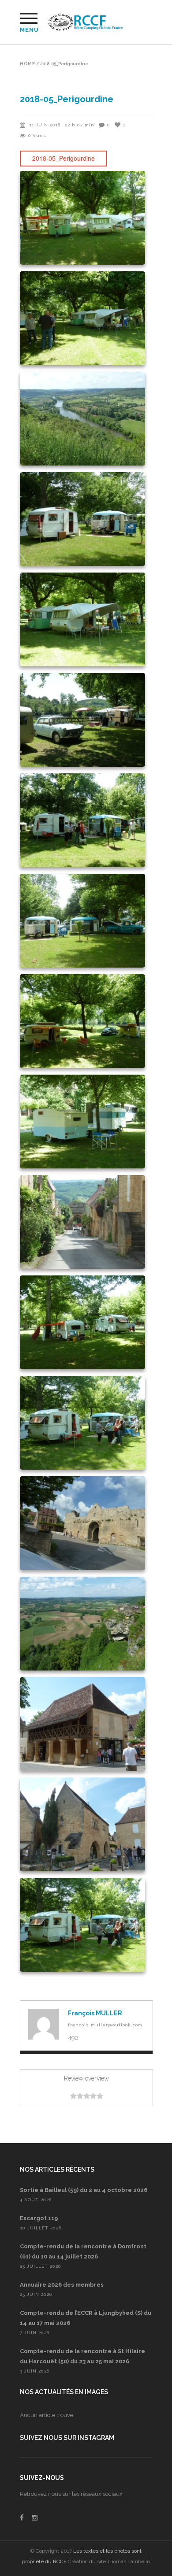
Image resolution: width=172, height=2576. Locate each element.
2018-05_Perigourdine (64, 158)
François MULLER (95, 2013)
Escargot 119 (39, 2218)
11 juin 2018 (45, 125)
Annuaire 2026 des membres (62, 2285)
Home (28, 64)
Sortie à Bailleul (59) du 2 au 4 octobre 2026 (84, 2190)
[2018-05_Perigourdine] (44, 2024)
